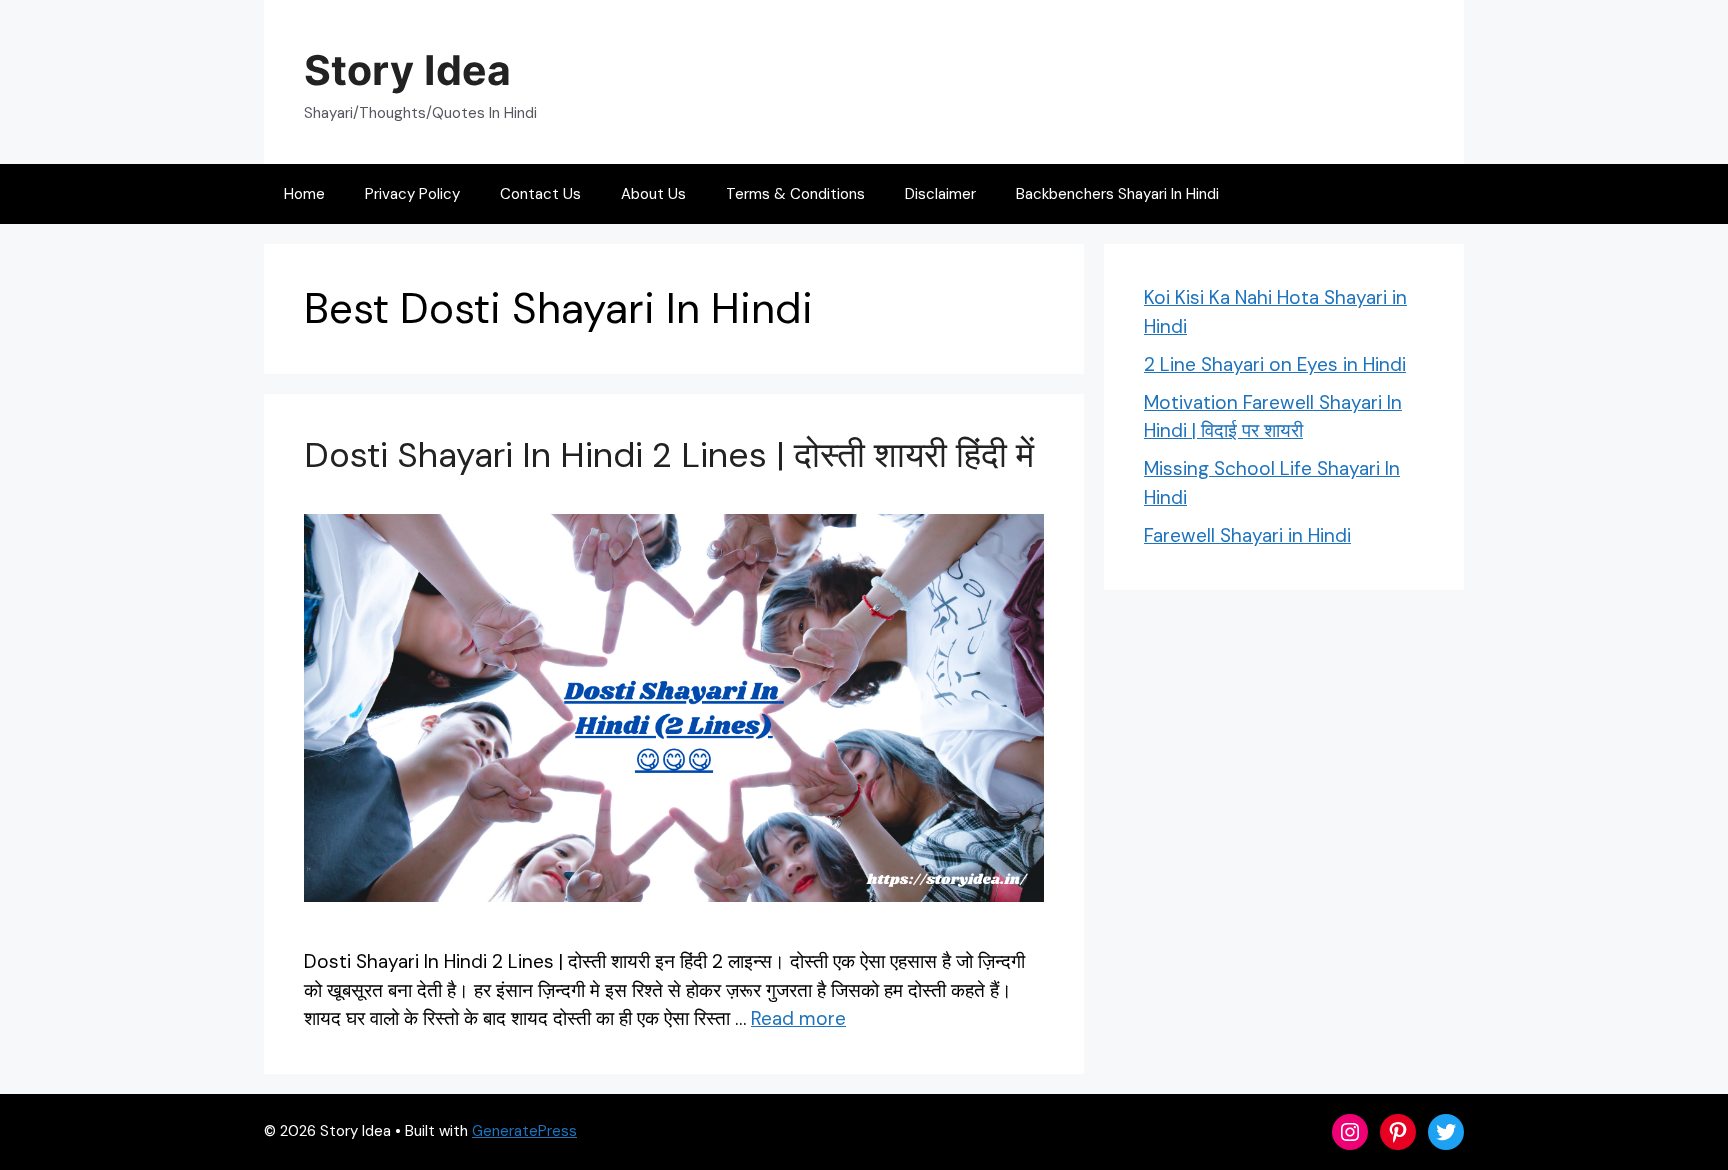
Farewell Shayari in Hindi (1247, 535)
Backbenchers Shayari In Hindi (1117, 194)
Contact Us (540, 194)
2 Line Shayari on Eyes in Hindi (1275, 364)
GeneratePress (524, 1131)
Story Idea (407, 70)
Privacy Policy (412, 194)
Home (304, 194)
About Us (653, 194)
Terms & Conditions (795, 194)
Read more (798, 1018)
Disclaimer (940, 194)
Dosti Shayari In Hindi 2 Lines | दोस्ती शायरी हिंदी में (669, 455)
